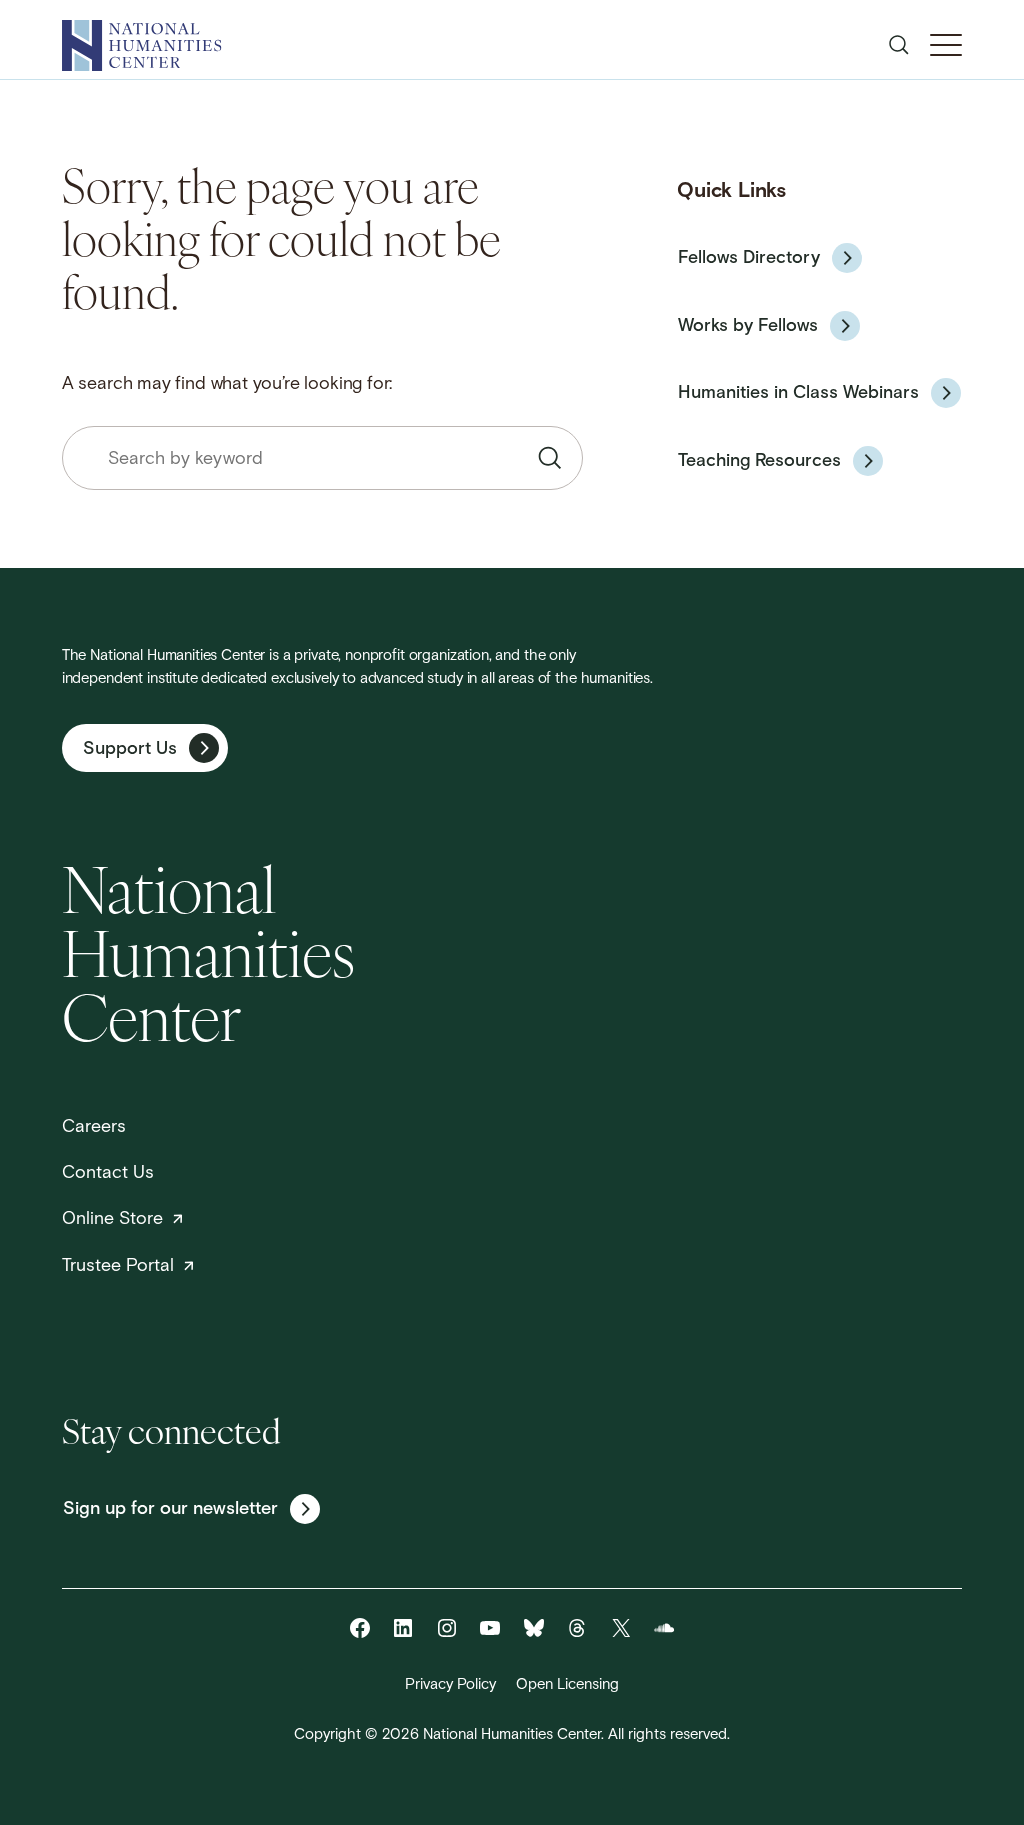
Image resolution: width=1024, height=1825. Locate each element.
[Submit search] (550, 458)
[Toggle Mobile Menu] (946, 45)
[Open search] (899, 45)
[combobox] (322, 458)
